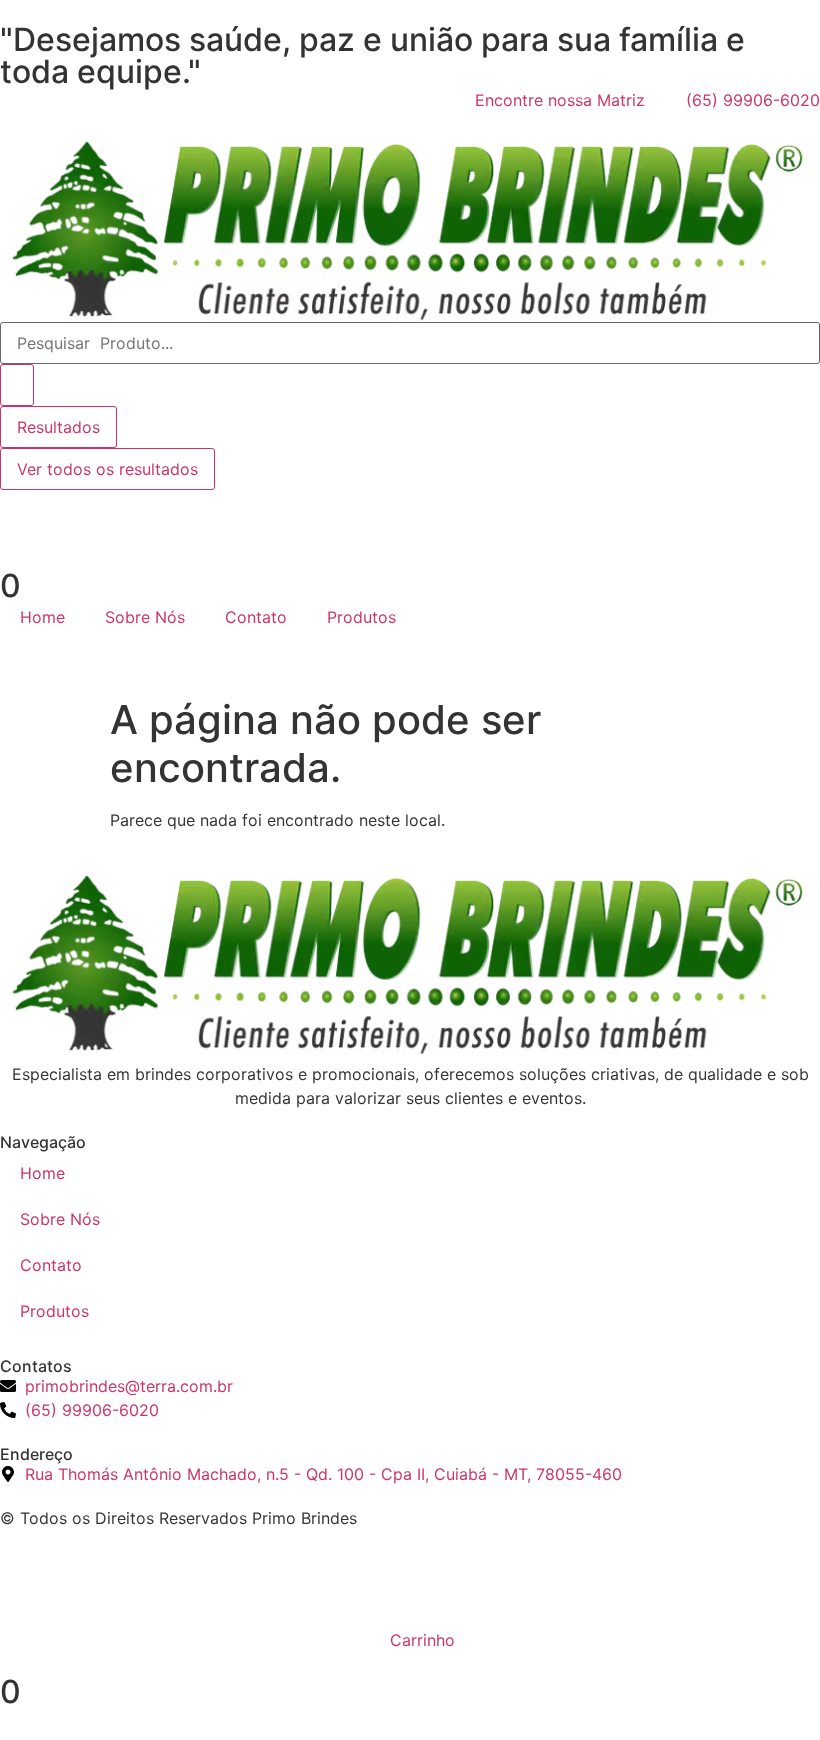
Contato (256, 617)
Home (42, 617)
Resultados (58, 427)
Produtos (361, 617)
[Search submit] (17, 385)
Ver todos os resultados (107, 469)
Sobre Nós (145, 617)
